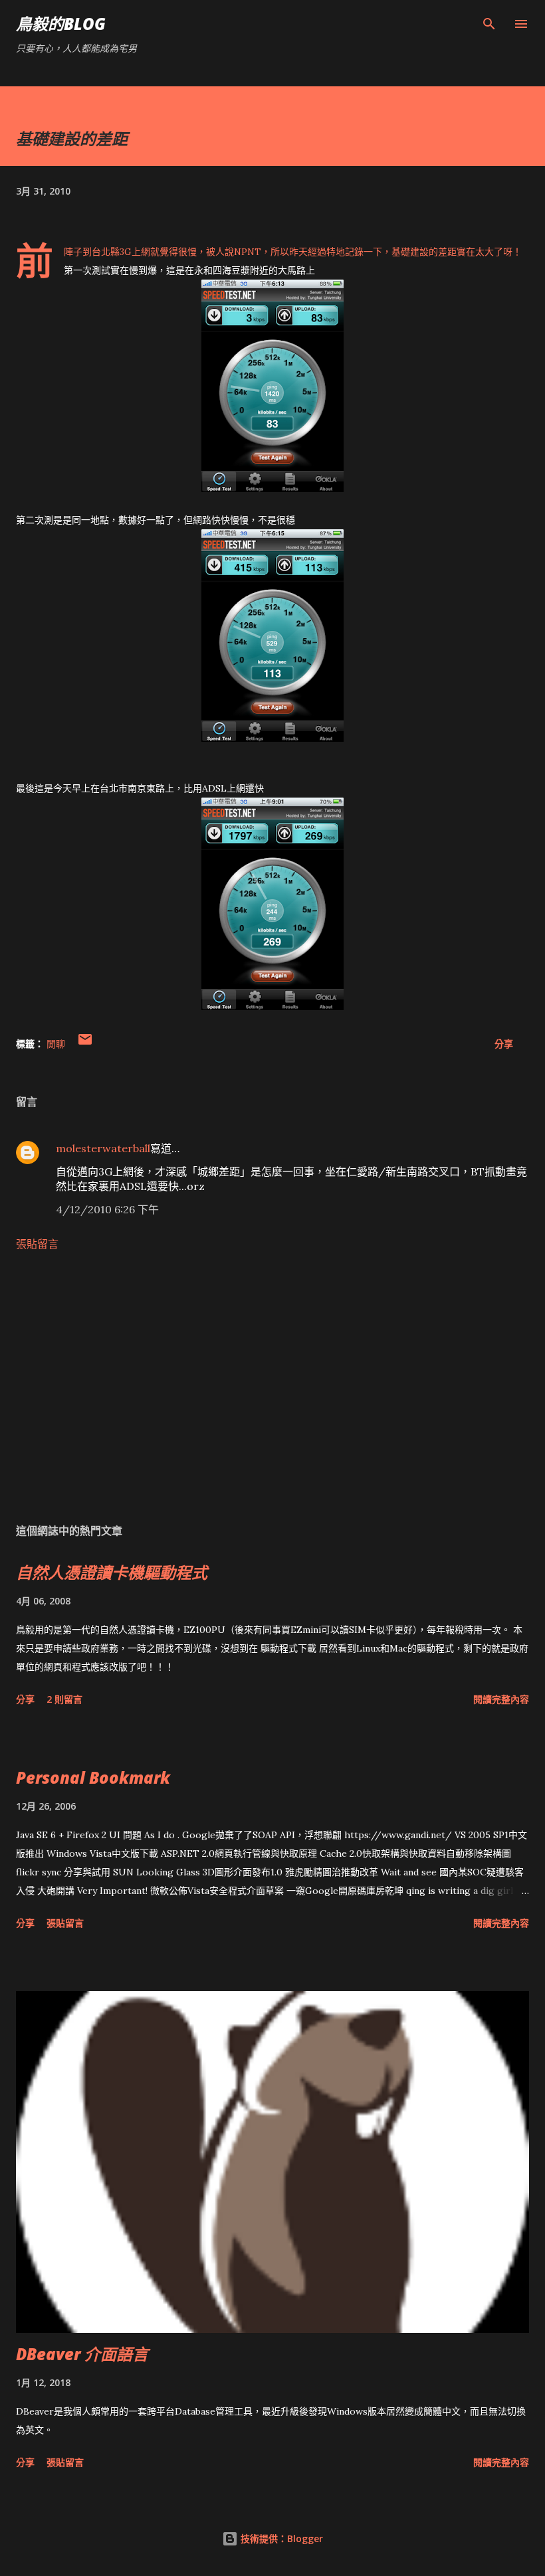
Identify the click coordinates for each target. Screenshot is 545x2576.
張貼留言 (37, 1244)
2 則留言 (64, 1699)
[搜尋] (489, 24)
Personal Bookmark (93, 1777)
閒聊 (56, 1044)
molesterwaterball (103, 1148)
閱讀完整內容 (501, 1699)
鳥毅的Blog (61, 24)
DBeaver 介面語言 (82, 2354)
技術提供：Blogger (280, 2538)
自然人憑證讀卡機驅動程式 (112, 1572)
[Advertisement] (272, 1387)
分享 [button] (504, 1044)
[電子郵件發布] (85, 1044)
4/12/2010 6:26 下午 (107, 1209)
